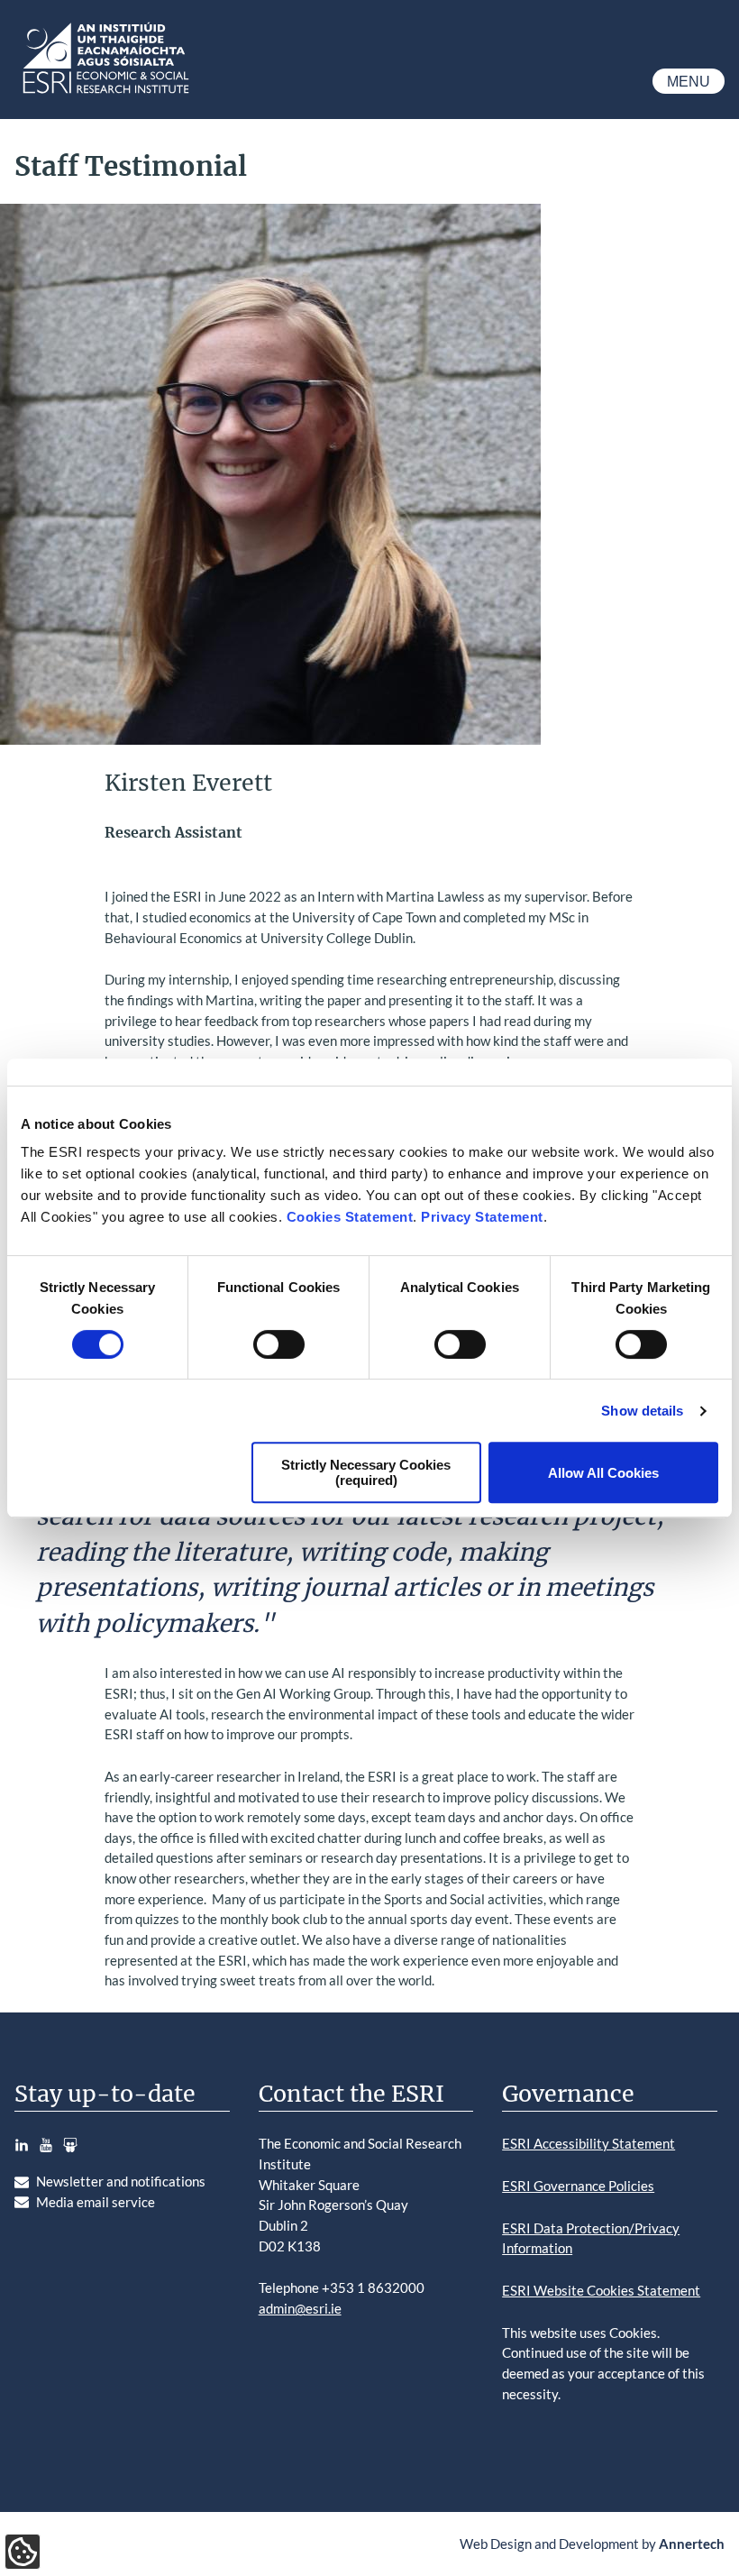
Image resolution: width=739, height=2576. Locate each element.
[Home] (105, 94)
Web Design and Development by (592, 2544)
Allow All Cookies (603, 1473)
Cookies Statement (350, 1217)
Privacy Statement (482, 1217)
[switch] (279, 1344)
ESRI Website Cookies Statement (601, 2290)
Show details (642, 1411)
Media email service (96, 2202)
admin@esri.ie (300, 2308)
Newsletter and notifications (121, 2181)
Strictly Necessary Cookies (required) (366, 1472)
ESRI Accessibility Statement (588, 2143)
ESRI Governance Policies (578, 2186)
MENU (689, 82)
